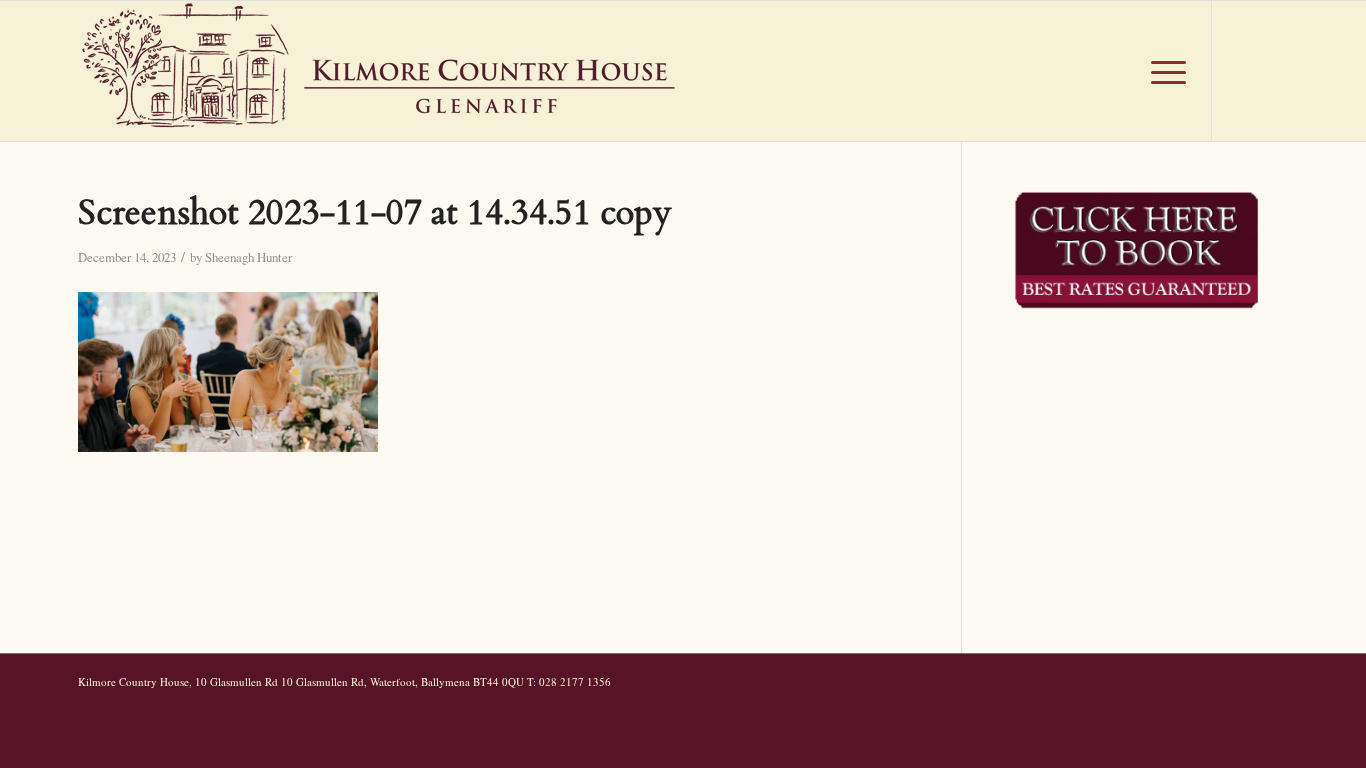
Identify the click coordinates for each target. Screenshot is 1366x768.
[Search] (1115, 71)
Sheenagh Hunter (248, 257)
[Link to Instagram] (1273, 70)
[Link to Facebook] (1243, 70)
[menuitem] (1115, 71)
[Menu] (1162, 71)
